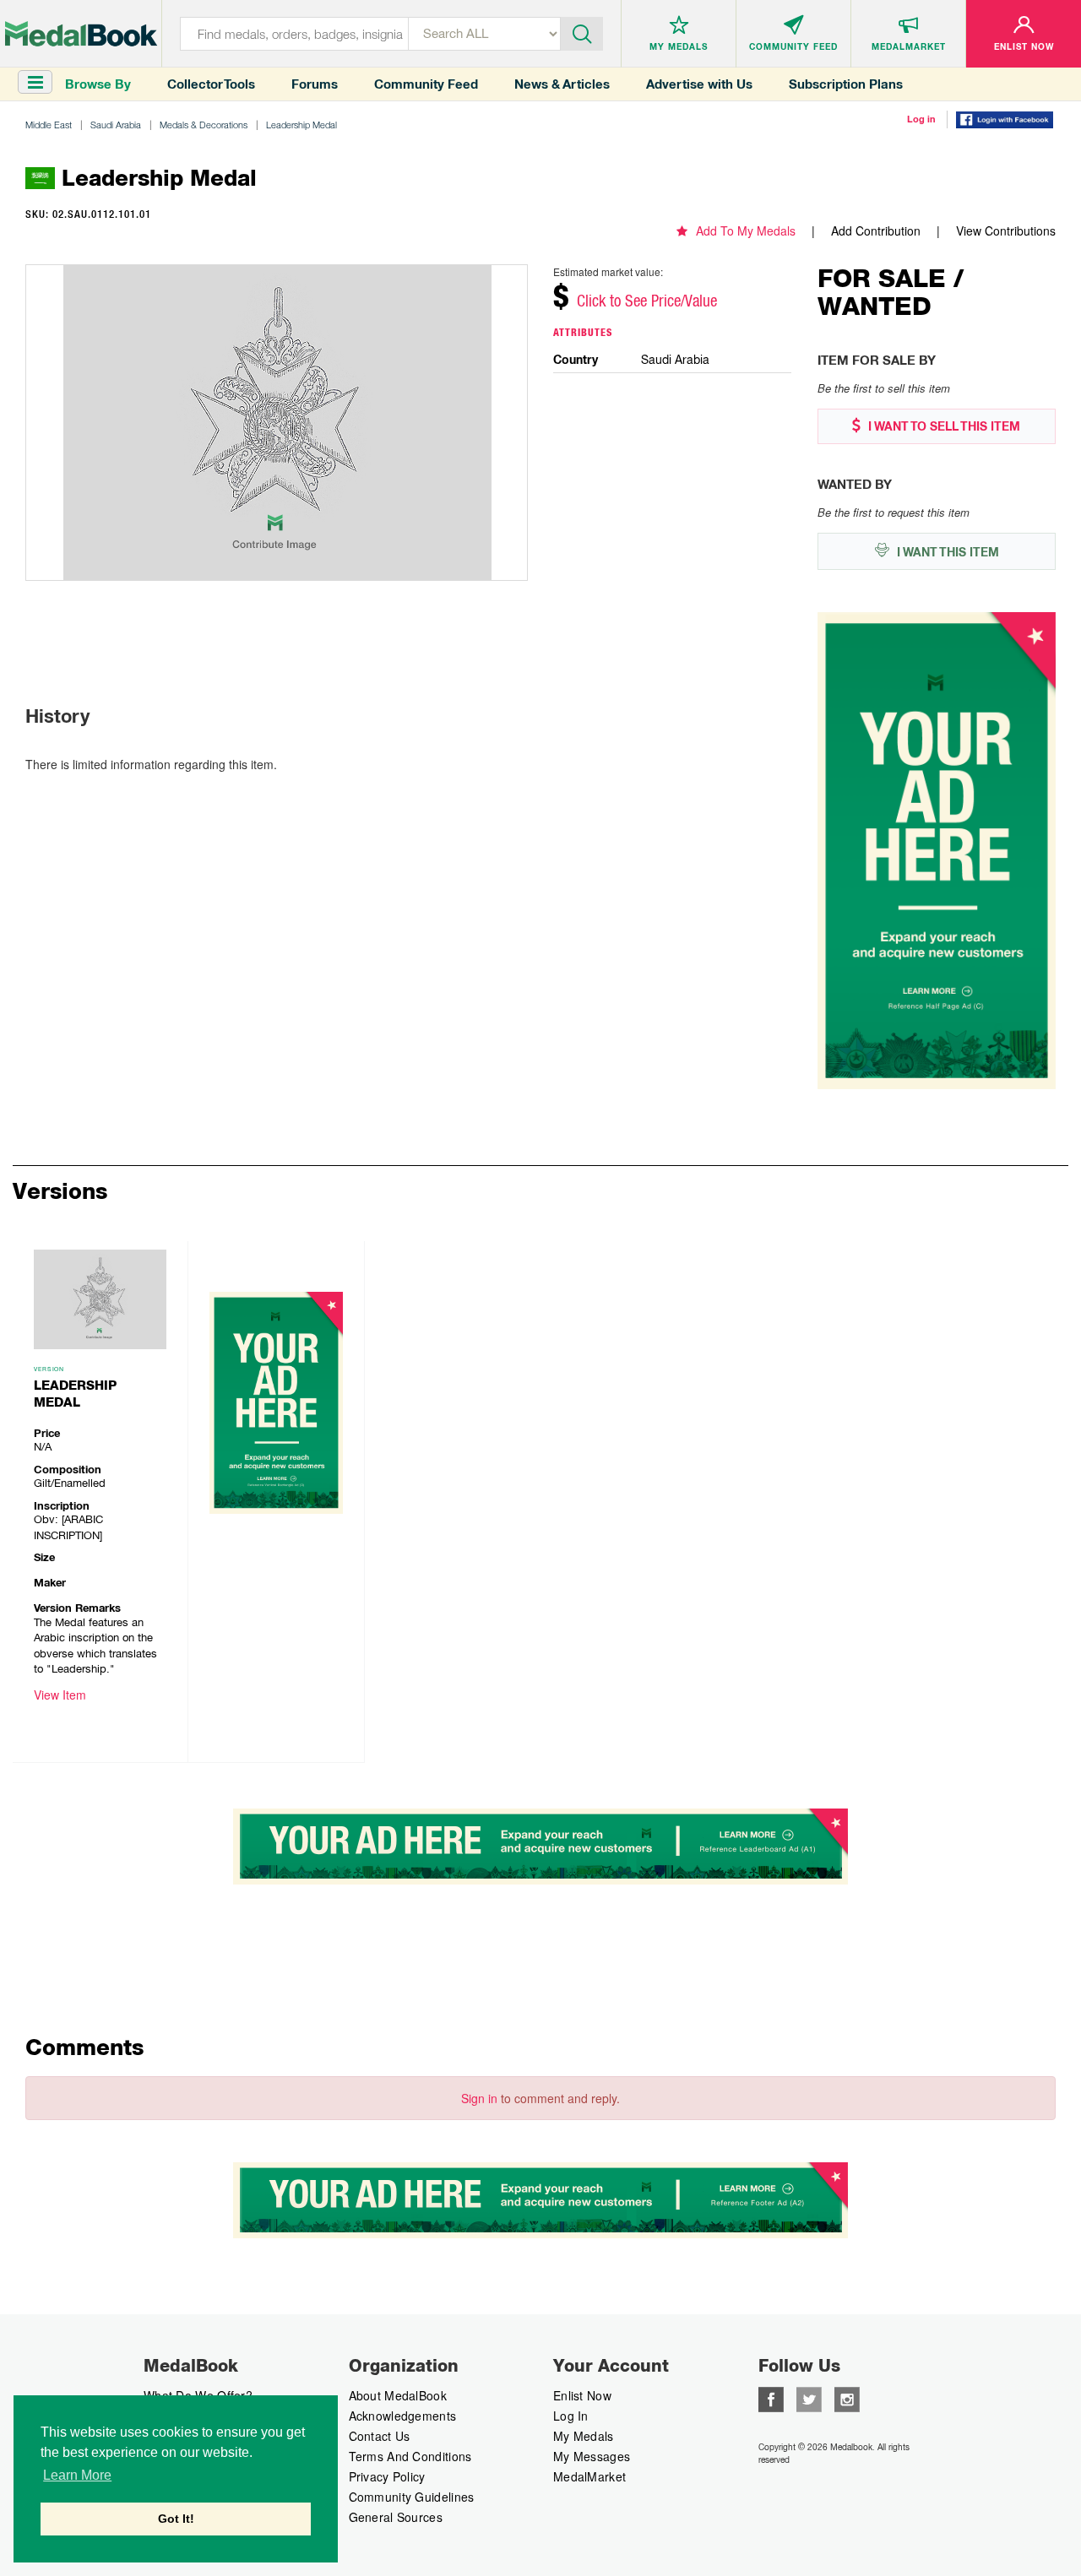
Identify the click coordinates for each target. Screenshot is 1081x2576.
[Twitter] (809, 2398)
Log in (921, 119)
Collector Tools (211, 84)
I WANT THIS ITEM (946, 552)
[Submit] (582, 32)
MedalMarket (589, 2476)
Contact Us (380, 2436)
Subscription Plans (846, 84)
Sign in (479, 2098)
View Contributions (1006, 230)
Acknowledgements (403, 2416)
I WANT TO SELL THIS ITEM (942, 426)
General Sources (396, 2517)
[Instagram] (847, 2398)
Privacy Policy (387, 2476)
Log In (571, 2416)
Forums (315, 84)
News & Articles (562, 84)
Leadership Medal (301, 125)
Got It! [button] (176, 2519)
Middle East (49, 125)
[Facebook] (771, 2398)
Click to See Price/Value (647, 301)
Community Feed (426, 84)
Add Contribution (876, 230)
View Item (60, 1695)
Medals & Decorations (204, 125)
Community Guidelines (412, 2497)
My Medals (584, 2436)
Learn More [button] (77, 2475)
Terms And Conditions (410, 2456)
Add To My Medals (746, 230)
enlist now (582, 2395)
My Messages (592, 2456)
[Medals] (81, 34)
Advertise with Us (699, 84)
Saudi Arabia (116, 125)
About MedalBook (398, 2395)
